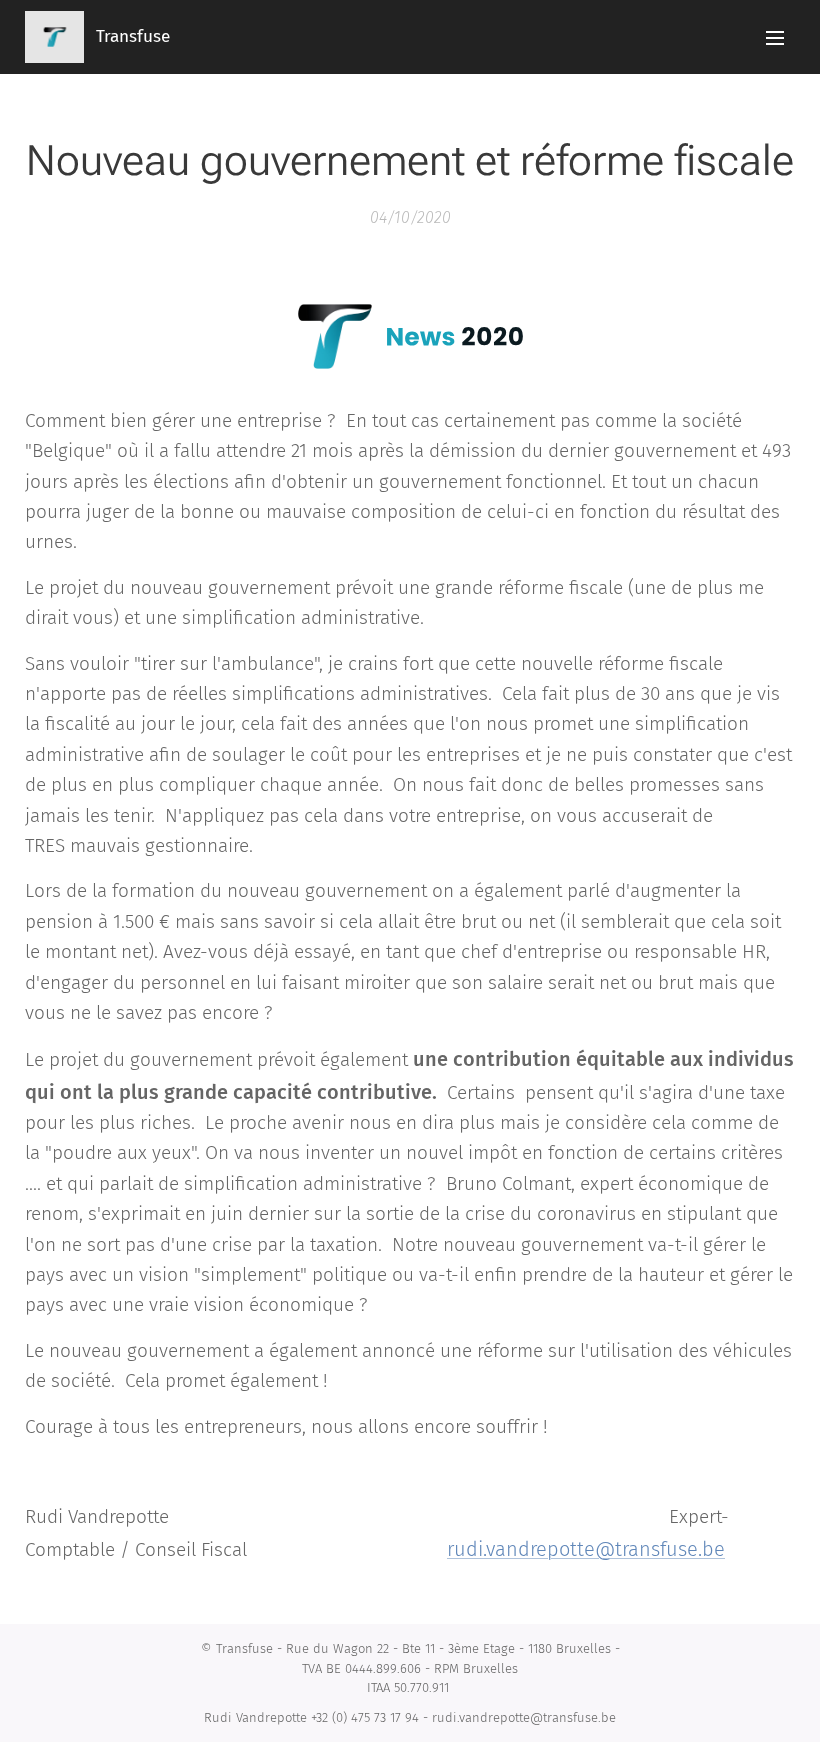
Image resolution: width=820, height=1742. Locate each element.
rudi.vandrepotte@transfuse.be (586, 1549)
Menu (775, 37)
